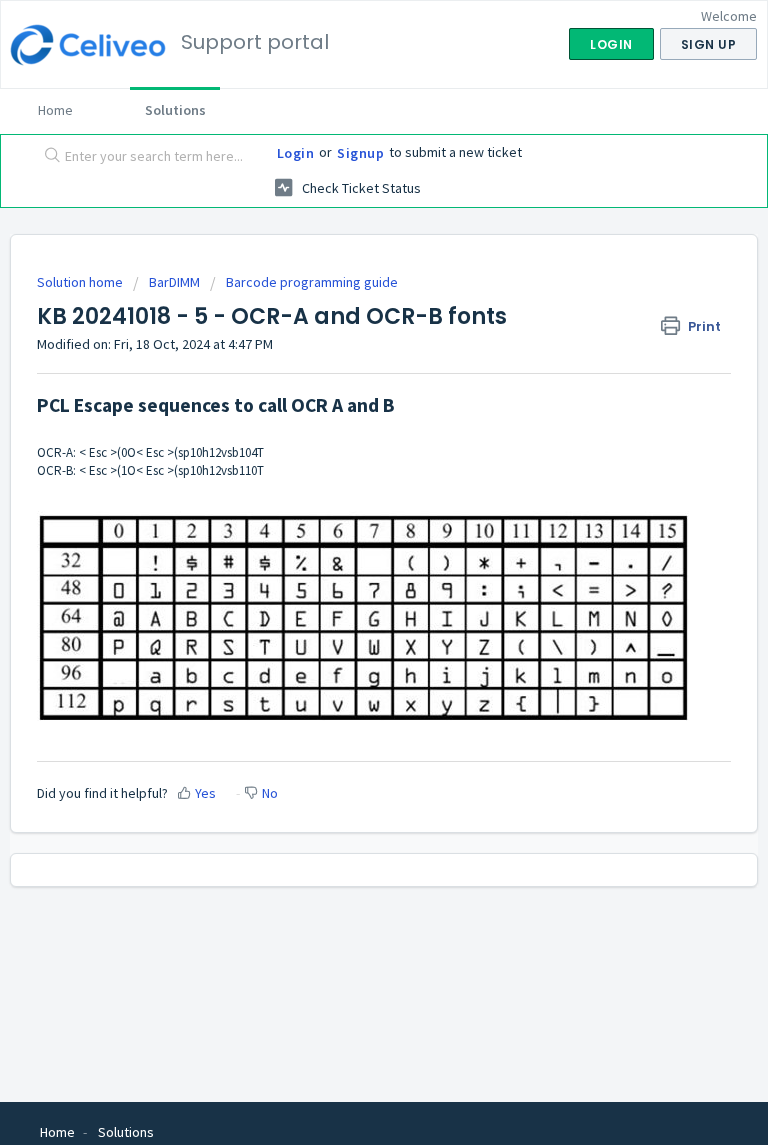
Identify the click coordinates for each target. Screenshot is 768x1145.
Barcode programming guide (312, 282)
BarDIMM (174, 282)
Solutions (175, 110)
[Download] (347, 560)
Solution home (81, 282)
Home (55, 110)
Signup (360, 153)
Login (296, 153)
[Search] (48, 157)
